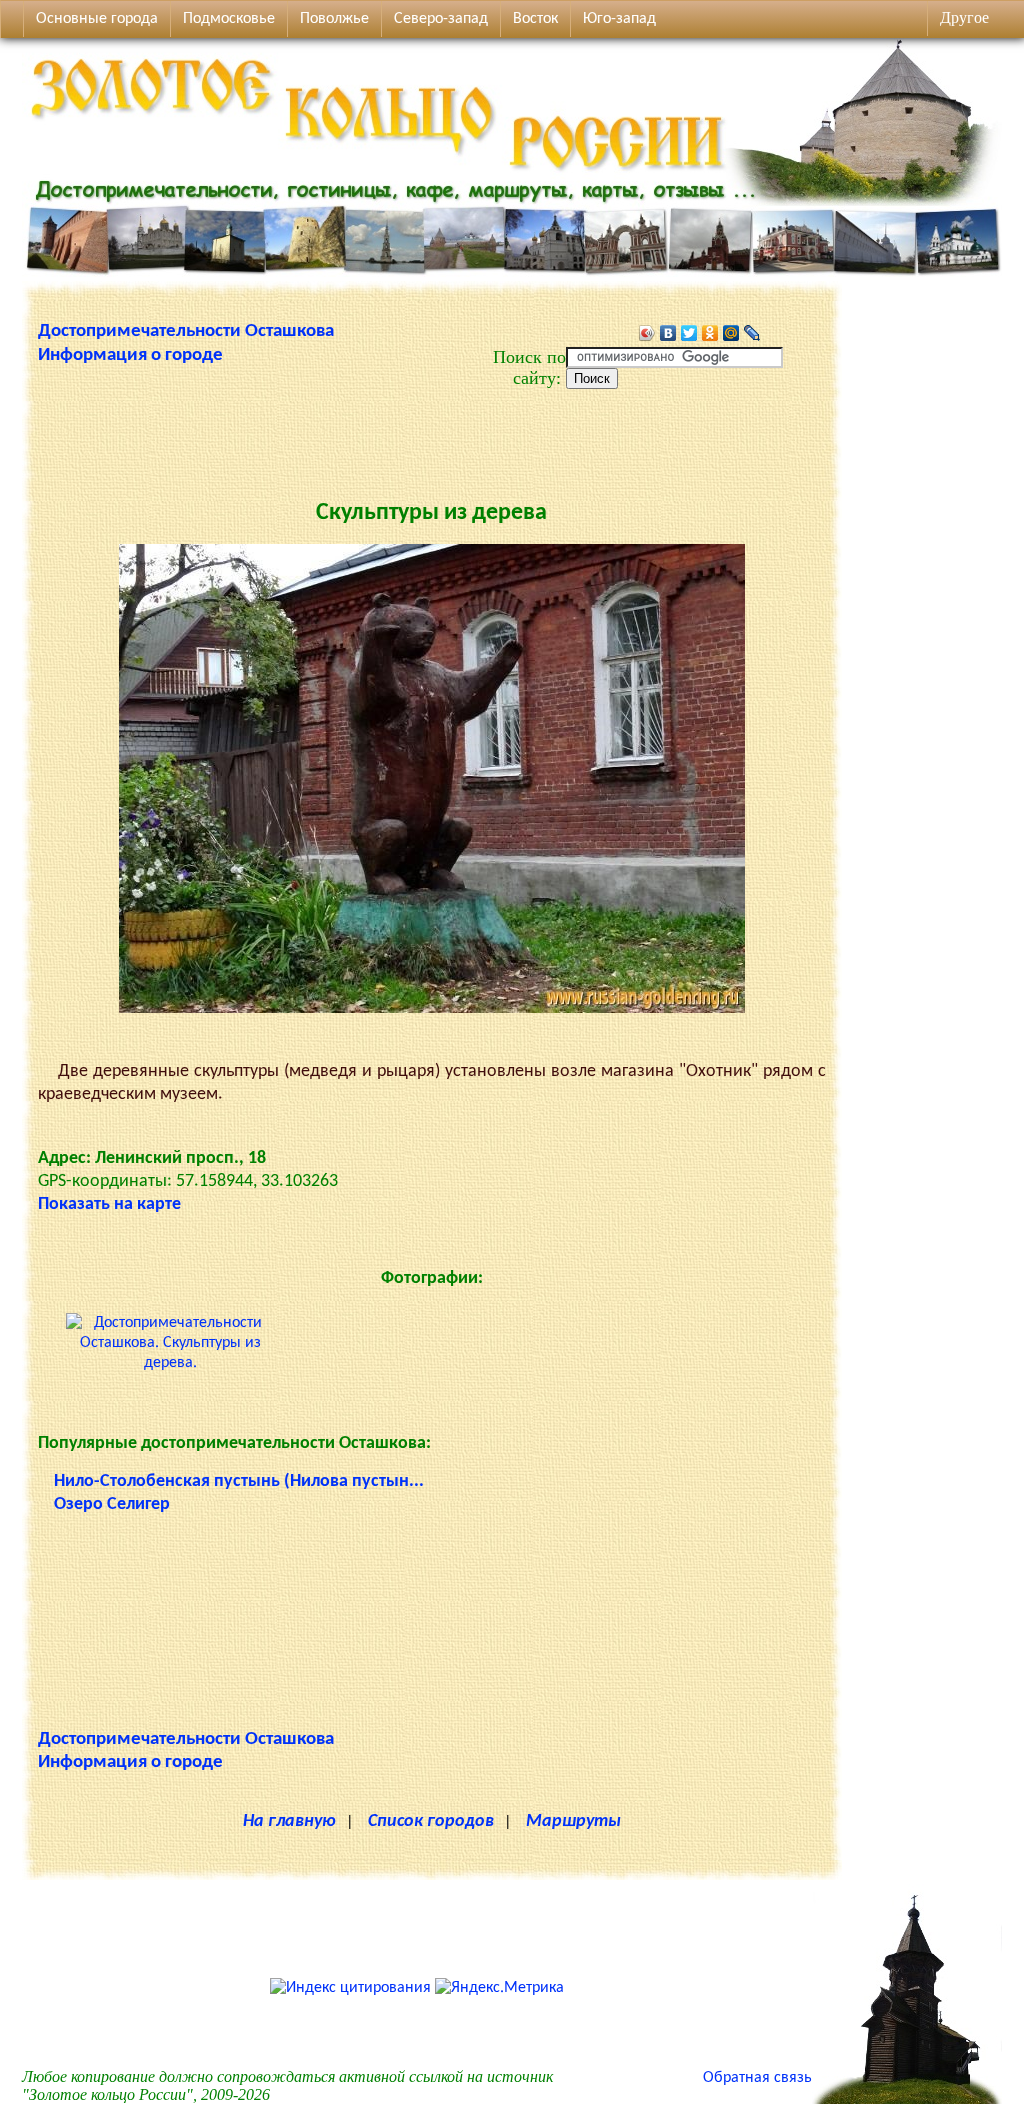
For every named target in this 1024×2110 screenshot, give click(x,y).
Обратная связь (757, 2078)
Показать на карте (109, 1204)
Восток (535, 19)
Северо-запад (441, 19)
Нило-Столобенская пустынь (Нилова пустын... (239, 1481)
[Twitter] (689, 333)
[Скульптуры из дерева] (432, 1009)
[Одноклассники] (710, 333)
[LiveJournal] (752, 333)
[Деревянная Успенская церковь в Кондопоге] (907, 2100)
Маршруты (573, 1821)
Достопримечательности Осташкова (186, 331)
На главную (289, 1821)
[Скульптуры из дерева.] (170, 1363)
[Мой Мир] (731, 333)
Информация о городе (130, 355)
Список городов (431, 1821)
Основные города (97, 19)
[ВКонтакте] (668, 333)
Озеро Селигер (112, 1504)
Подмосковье (229, 19)
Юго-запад (619, 19)
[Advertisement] (432, 434)
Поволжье (334, 19)
